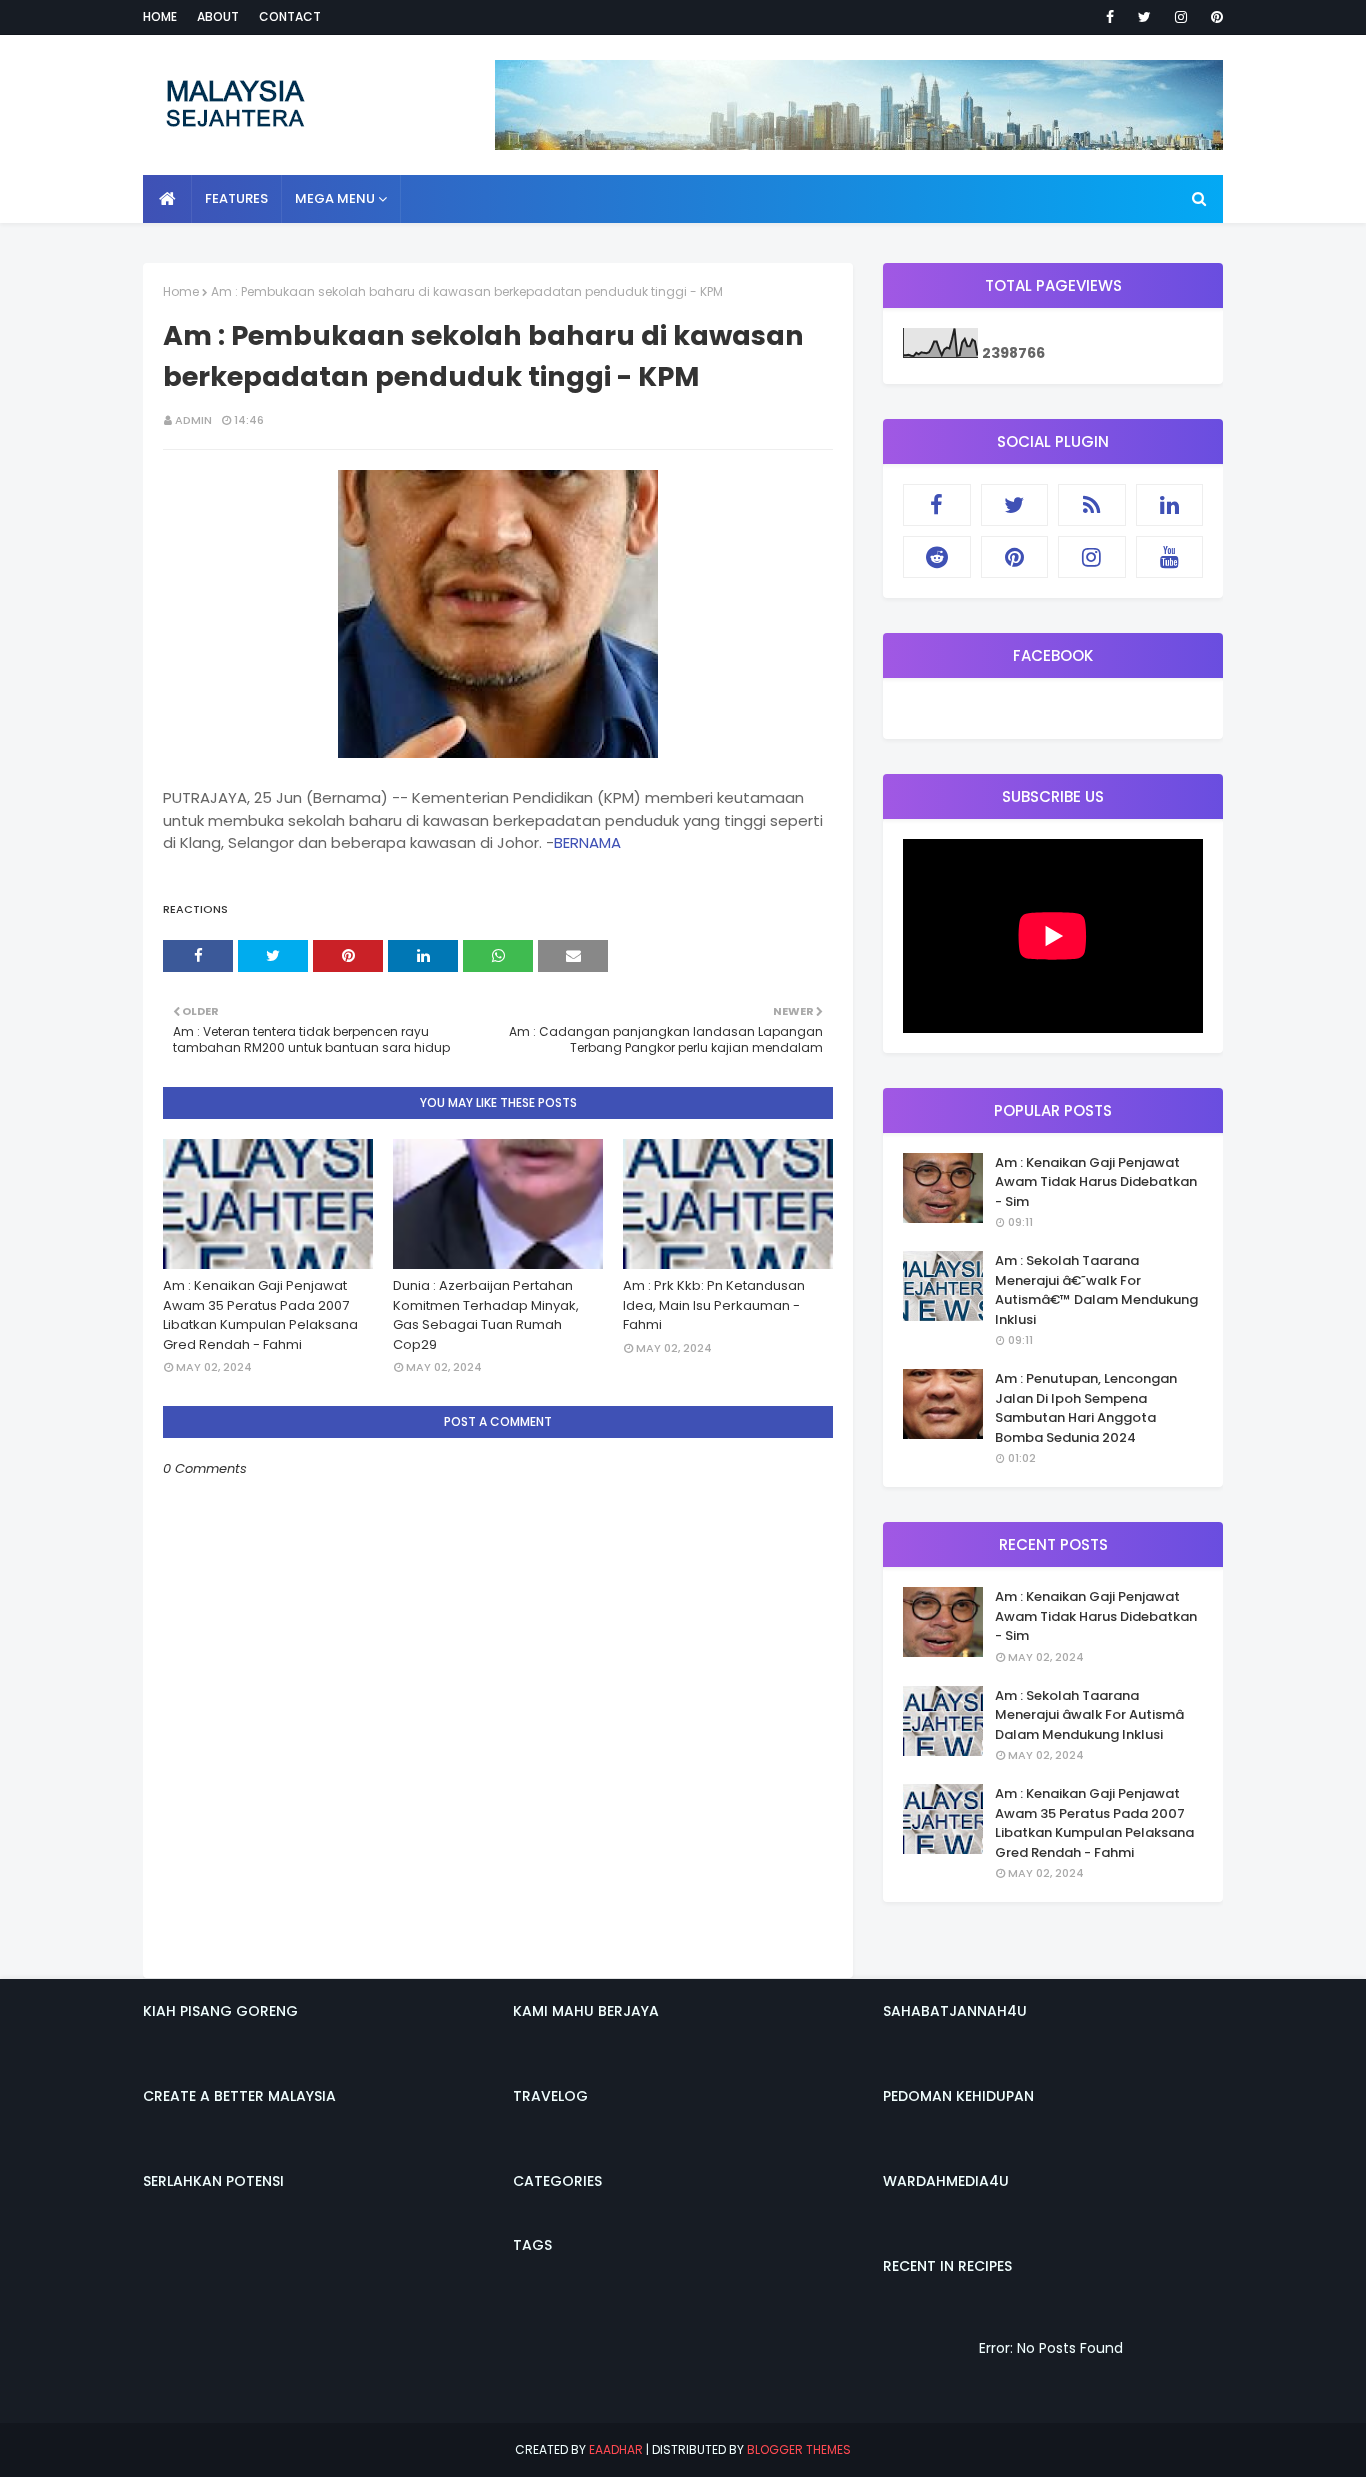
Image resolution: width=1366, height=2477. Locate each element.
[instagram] (1181, 17)
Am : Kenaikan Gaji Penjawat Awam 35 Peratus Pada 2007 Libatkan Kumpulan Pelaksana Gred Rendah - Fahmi (260, 1315)
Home (160, 16)
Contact (290, 16)
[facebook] (1110, 17)
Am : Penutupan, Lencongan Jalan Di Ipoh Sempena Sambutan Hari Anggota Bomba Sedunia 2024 (1086, 1408)
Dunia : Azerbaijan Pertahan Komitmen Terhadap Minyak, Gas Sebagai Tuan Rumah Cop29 (486, 1315)
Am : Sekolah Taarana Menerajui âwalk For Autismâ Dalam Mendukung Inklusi (1089, 1715)
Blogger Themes (799, 2449)
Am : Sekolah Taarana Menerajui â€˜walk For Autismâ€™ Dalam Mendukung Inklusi (1096, 1290)
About (218, 16)
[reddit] (937, 557)
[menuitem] (167, 199)
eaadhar (616, 2449)
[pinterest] (1213, 17)
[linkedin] (1170, 505)
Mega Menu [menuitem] (335, 198)
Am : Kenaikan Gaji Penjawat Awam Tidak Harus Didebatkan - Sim (1096, 1182)
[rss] (1092, 505)
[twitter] (1144, 17)
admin (193, 420)
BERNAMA (587, 842)
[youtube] (1170, 557)
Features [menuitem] (236, 198)
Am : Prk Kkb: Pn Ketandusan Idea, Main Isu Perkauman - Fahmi (714, 1305)
